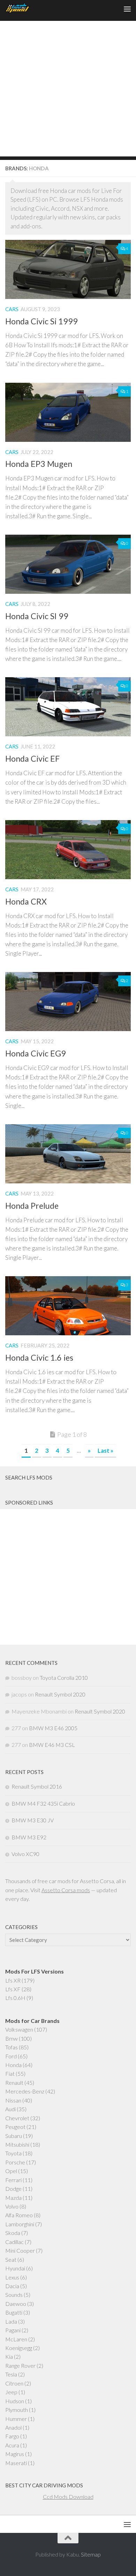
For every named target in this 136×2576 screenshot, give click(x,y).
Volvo (12, 2206)
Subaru (14, 2136)
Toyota (13, 2153)
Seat (11, 2259)
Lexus (12, 2277)
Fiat (10, 2073)
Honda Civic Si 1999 (41, 321)
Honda (13, 2065)
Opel (11, 2171)
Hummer (16, 2419)
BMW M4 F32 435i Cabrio (43, 1803)
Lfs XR (13, 1980)
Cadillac (14, 2242)
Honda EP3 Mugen (39, 464)
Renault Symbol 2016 (37, 1786)
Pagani (13, 2330)
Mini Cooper (20, 2250)
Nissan (13, 2100)
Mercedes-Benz (25, 2091)
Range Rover (20, 2366)
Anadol (13, 2427)
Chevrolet (17, 2118)
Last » (105, 1451)
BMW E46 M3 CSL (52, 1745)
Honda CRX (26, 901)
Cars (12, 309)
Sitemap (91, 2554)
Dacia (12, 2286)
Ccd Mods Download (68, 2497)
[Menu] (127, 9)
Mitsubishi (17, 2144)
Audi (10, 2109)
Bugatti (14, 2312)
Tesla (11, 2374)
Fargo (12, 2436)
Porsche (15, 2162)
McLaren (16, 2339)
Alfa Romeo (19, 2215)
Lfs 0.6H (15, 1998)
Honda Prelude (32, 1206)
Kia (9, 2356)
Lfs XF (13, 1989)
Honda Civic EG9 (36, 1053)
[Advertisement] (68, 89)
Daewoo (16, 2304)
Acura (12, 2445)
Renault (14, 2083)
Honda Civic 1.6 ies (39, 1358)
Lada (11, 2321)
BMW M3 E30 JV (33, 1820)
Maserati (16, 2463)
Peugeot (15, 2127)
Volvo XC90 (25, 1854)
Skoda (13, 2233)
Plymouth (17, 2410)
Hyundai (15, 2268)
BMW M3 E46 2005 (53, 1728)
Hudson (15, 2401)
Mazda (13, 2198)
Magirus (15, 2454)
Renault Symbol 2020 (60, 1694)
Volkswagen (19, 2029)
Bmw (12, 2038)
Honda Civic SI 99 (37, 616)
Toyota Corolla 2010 (64, 1678)
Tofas (12, 2047)
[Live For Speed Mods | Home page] (22, 9)
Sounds (14, 2295)
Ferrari (13, 2180)
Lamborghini (20, 2224)
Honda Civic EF (32, 759)
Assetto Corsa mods (66, 1890)
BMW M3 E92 (29, 1837)
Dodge (13, 2189)
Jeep (11, 2392)
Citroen (14, 2383)
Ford (11, 2056)
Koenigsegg (19, 2348)
